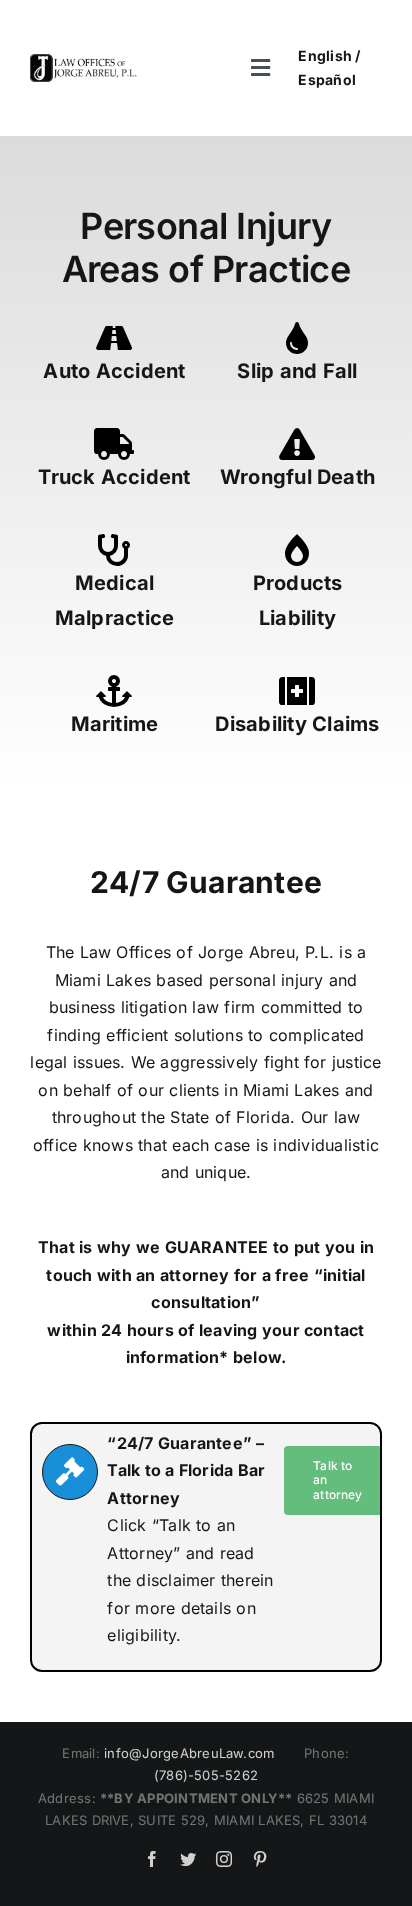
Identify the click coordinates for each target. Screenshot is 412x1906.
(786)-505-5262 (206, 1775)
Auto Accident (114, 371)
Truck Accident (114, 477)
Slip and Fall (297, 371)
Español (327, 79)
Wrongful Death (297, 477)
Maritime (115, 724)
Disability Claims (297, 724)
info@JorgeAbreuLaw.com (189, 1753)
